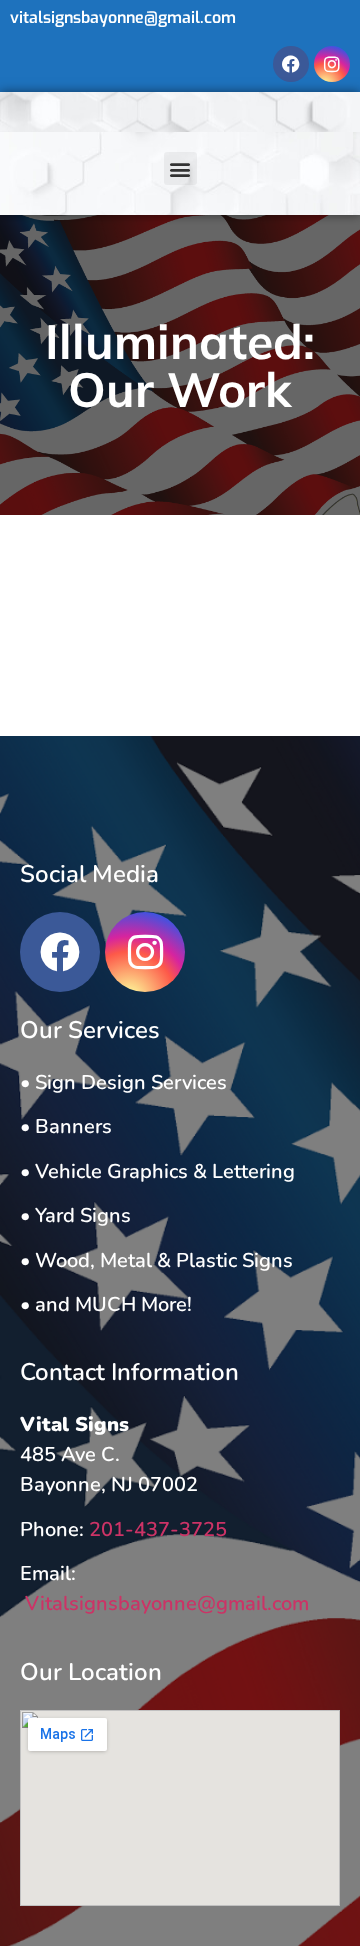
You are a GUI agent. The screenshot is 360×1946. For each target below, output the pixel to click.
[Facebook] (291, 64)
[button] (180, 168)
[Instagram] (332, 64)
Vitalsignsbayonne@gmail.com (164, 1603)
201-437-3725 (158, 1529)
